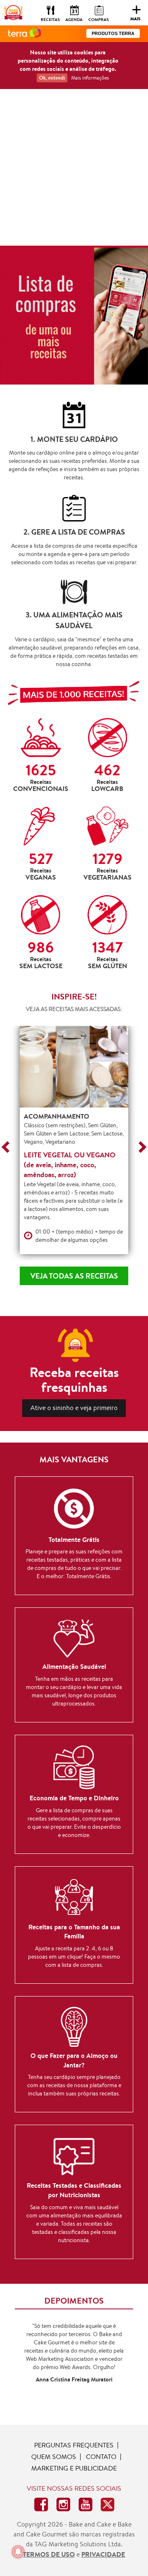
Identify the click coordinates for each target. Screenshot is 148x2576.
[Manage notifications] (18, 2552)
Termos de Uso (49, 2554)
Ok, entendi (52, 78)
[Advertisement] (74, 167)
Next (140, 1147)
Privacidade (103, 2554)
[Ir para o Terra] (25, 34)
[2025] (74, 315)
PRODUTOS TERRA (113, 33)
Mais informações (90, 78)
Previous (7, 1147)
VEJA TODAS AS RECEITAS (74, 1276)
